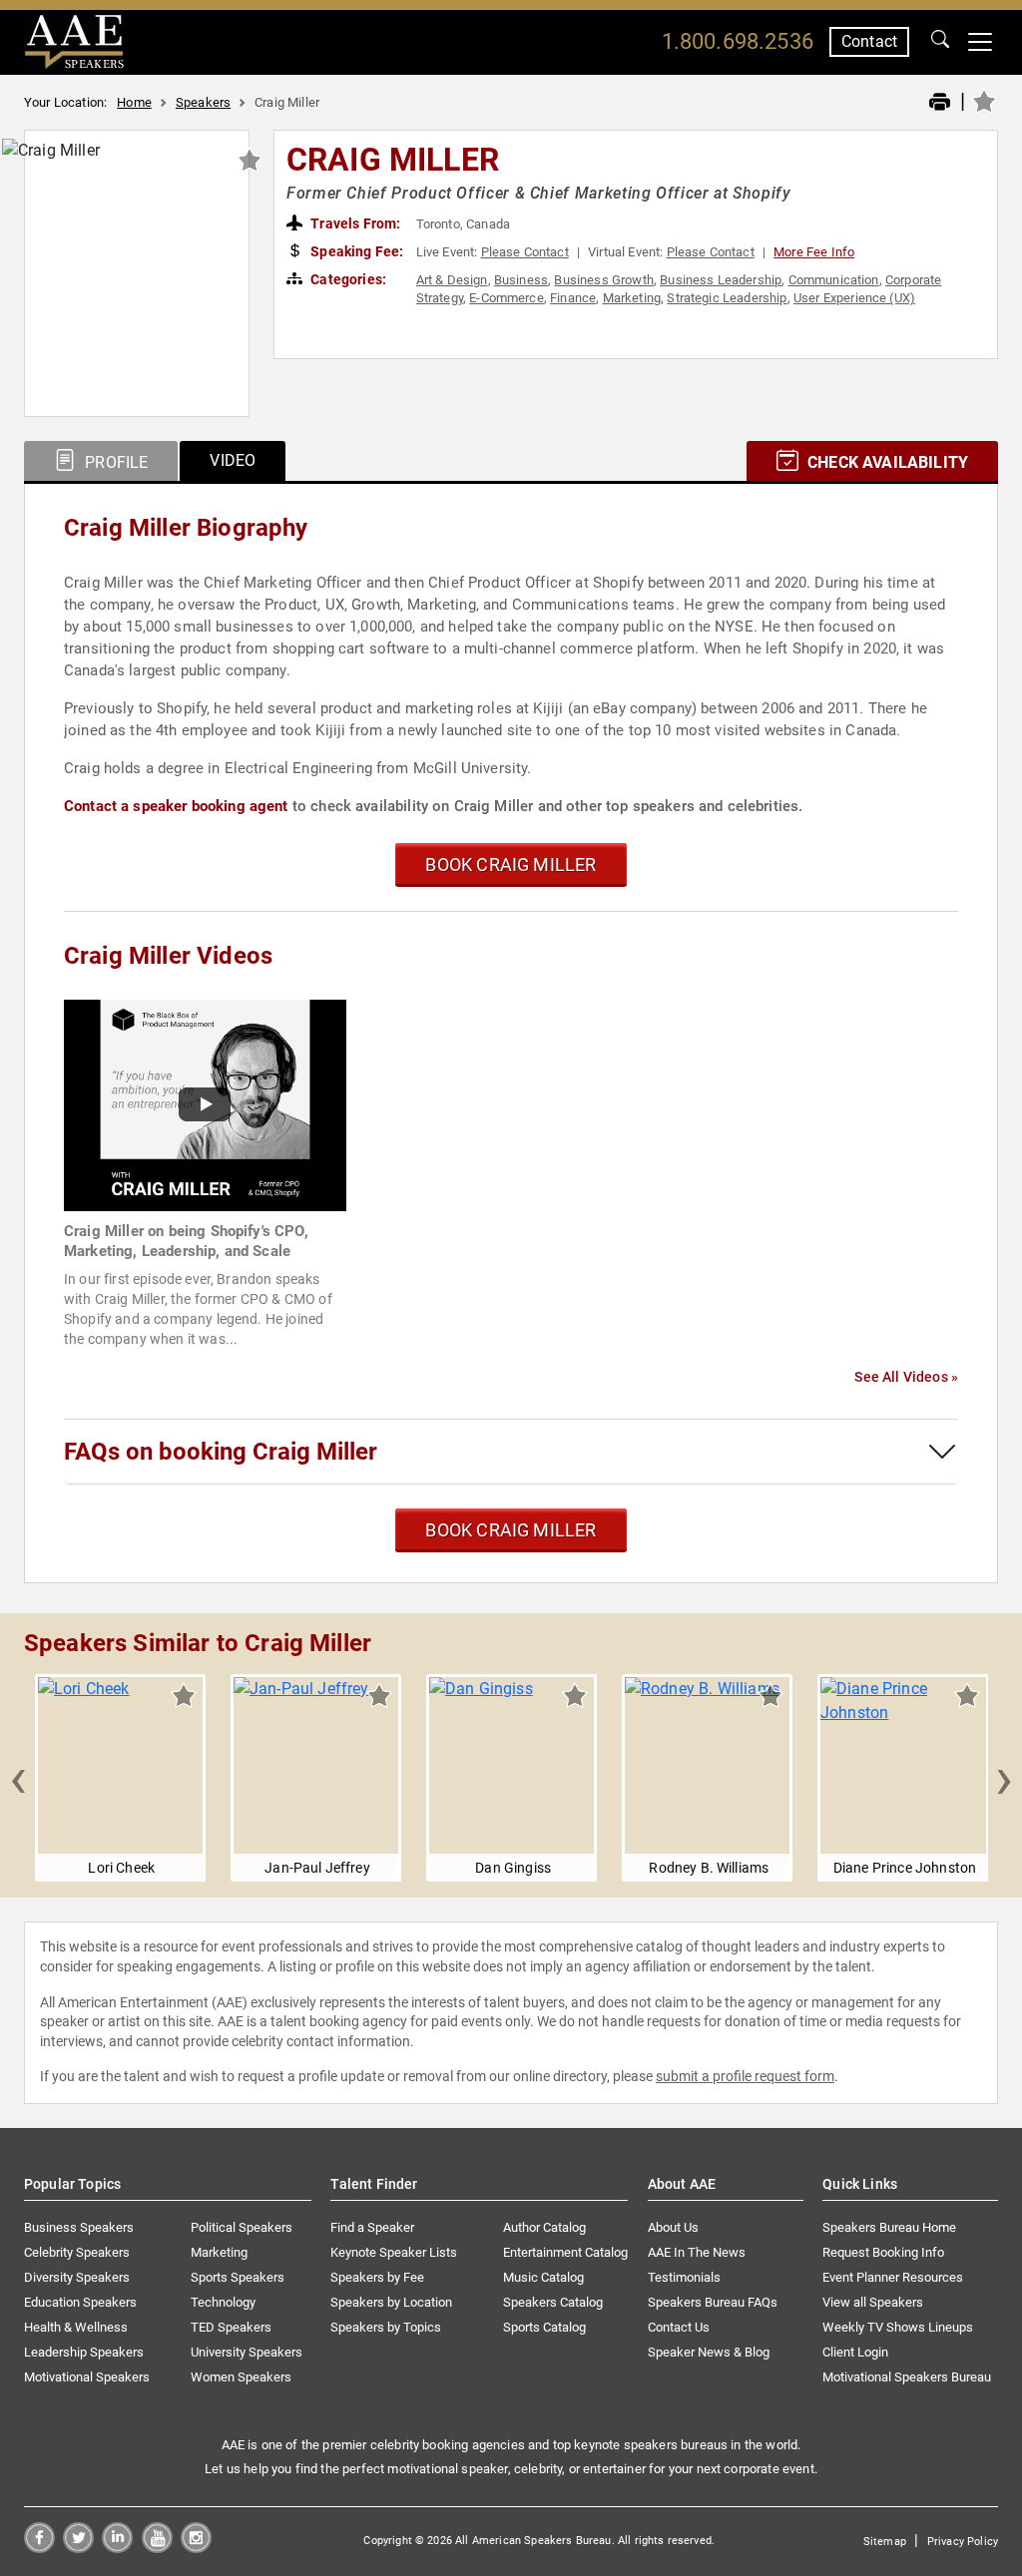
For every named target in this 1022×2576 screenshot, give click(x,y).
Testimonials (684, 2277)
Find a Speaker (372, 2227)
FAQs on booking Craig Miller (221, 1452)
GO (940, 42)
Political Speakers (242, 2227)
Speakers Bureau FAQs (713, 2302)
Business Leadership (721, 280)
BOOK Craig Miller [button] (511, 864)
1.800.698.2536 (738, 41)
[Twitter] (78, 2548)
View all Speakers (873, 2302)
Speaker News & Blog (709, 2352)
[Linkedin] (117, 2548)
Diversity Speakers (77, 2277)
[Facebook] (39, 2548)
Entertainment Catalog (565, 2252)
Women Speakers (241, 2377)
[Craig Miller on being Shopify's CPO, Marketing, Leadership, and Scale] (205, 1104)
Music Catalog (543, 2277)
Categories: (347, 279)
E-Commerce (507, 298)
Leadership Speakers (84, 2352)
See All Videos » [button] (906, 1377)
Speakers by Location (391, 2302)
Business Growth (603, 280)
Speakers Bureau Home (889, 2227)
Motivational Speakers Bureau (907, 2377)
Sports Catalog (544, 2327)
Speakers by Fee (377, 2277)
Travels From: (354, 223)
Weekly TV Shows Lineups (898, 2327)
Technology (223, 2302)
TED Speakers (231, 2327)
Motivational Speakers (87, 2377)
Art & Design (452, 280)
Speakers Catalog (553, 2302)
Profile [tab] (114, 462)
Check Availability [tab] (886, 462)
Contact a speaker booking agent (176, 806)
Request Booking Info (883, 2252)
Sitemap (885, 2542)
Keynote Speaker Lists (394, 2252)
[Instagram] (196, 2548)
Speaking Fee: (355, 251)
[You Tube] (157, 2548)
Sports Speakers (238, 2277)
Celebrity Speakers (77, 2252)
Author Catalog (544, 2227)
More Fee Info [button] (814, 252)
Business (521, 280)
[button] (18, 1778)
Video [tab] (233, 460)
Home (134, 102)
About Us (673, 2227)
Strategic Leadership (727, 298)
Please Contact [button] (525, 252)
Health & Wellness (76, 2327)
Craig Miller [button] (393, 160)
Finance (573, 298)
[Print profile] (940, 103)
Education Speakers (80, 2302)
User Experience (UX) (854, 298)
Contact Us (679, 2327)
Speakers (203, 102)
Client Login (855, 2352)
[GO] (940, 42)
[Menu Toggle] (980, 42)
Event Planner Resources (893, 2277)
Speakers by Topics (386, 2327)
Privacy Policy (963, 2542)
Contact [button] (869, 41)
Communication (834, 280)
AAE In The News (697, 2252)
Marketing (632, 298)
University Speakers (247, 2352)
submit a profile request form (745, 2076)
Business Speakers (79, 2227)
